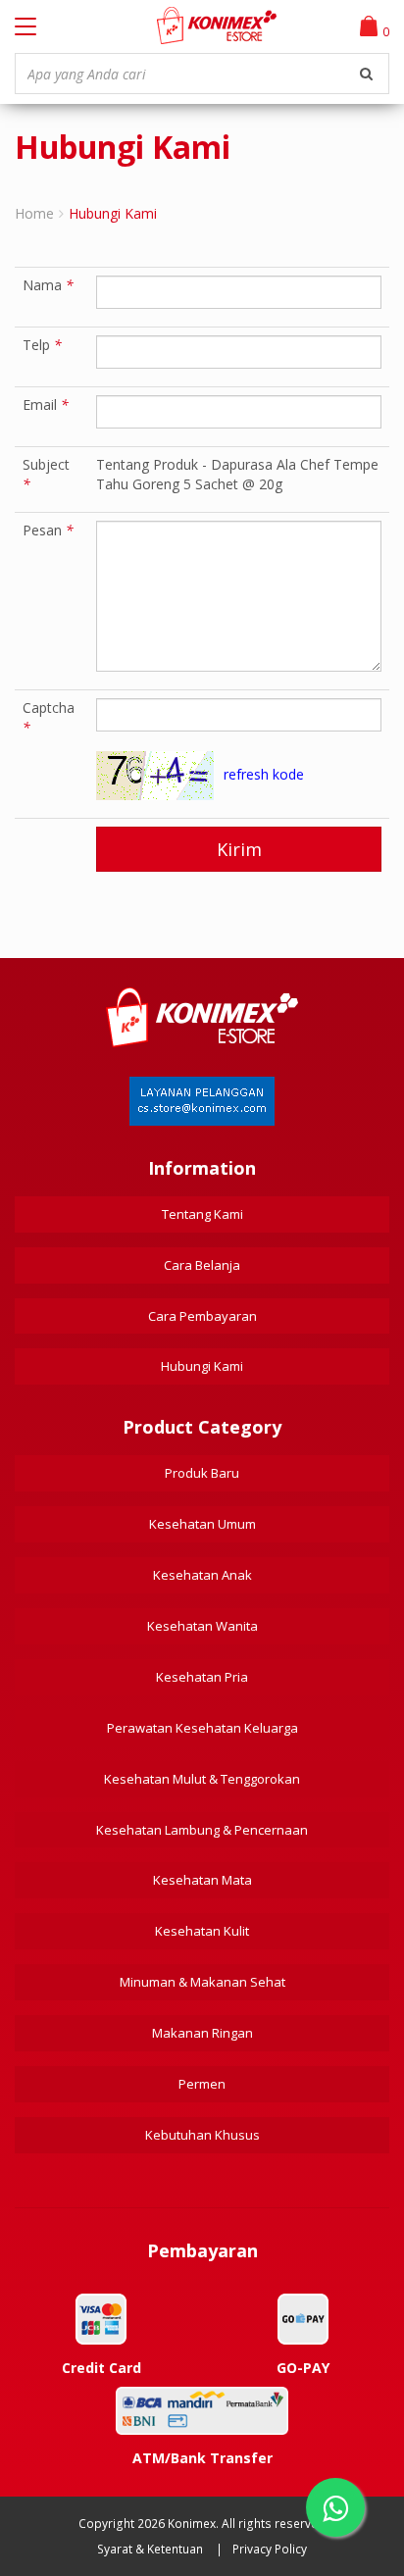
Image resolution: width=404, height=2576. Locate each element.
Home (34, 213)
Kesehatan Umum (202, 1524)
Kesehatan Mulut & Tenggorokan (202, 1779)
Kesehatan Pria (202, 1677)
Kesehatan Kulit (202, 1931)
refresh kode (264, 774)
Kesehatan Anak (202, 1575)
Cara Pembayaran (202, 1316)
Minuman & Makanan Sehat (202, 1982)
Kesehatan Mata (202, 1880)
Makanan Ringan (202, 2033)
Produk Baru (202, 1473)
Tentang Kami (202, 1214)
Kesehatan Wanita (202, 1626)
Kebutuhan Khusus (202, 2135)
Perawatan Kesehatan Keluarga (202, 1728)
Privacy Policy (270, 2549)
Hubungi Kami (202, 1366)
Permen (202, 2084)
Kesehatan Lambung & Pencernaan (202, 1830)
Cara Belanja (202, 1265)
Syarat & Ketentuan (150, 2549)
